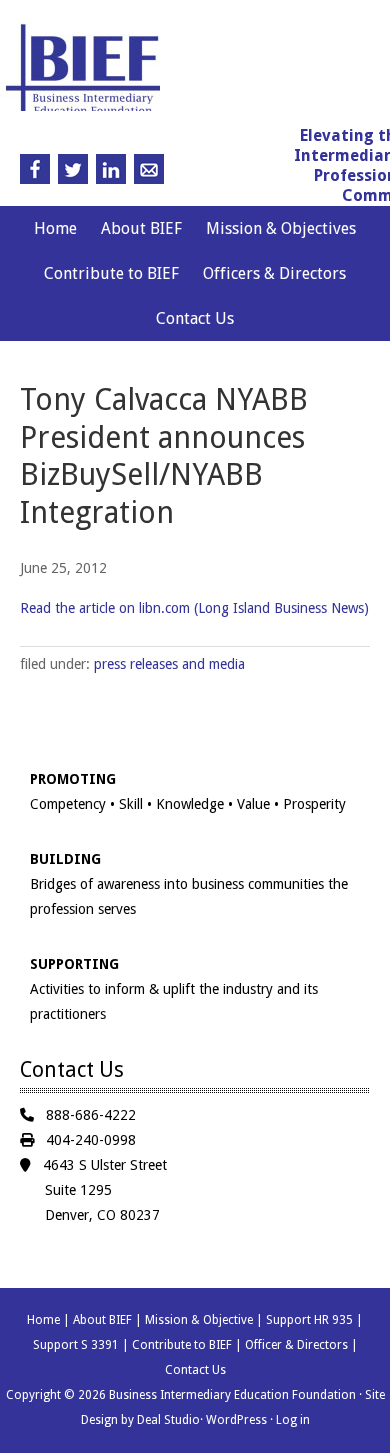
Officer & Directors (296, 1345)
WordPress (236, 1420)
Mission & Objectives (281, 228)
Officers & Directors (274, 273)
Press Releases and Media (169, 664)
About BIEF (141, 228)
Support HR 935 (309, 1320)
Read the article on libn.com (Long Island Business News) (194, 608)
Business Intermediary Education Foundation (183, 73)
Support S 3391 (76, 1345)
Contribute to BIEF (111, 273)
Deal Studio (168, 1420)
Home (55, 228)
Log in (293, 1420)
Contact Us (195, 318)
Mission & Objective (199, 1320)
